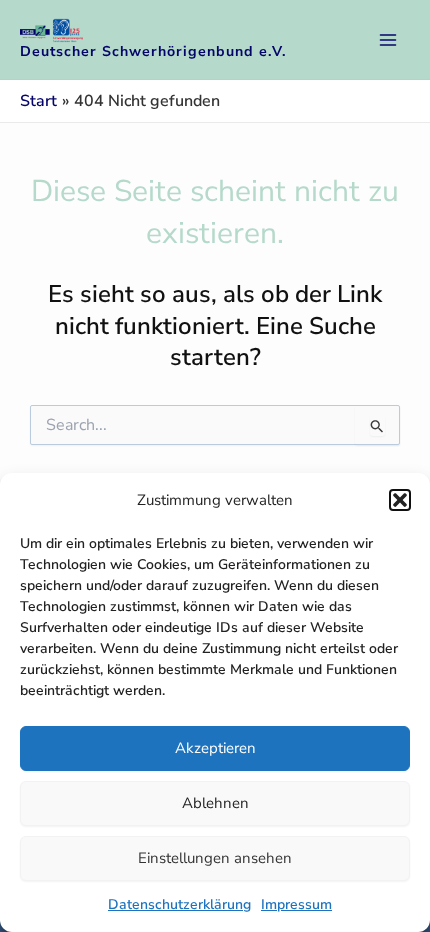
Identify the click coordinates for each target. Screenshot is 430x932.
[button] (400, 500)
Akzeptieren (215, 748)
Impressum (296, 904)
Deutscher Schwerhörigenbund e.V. (153, 51)
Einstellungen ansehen (215, 858)
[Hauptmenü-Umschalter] (388, 40)
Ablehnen (215, 803)
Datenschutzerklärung (179, 904)
